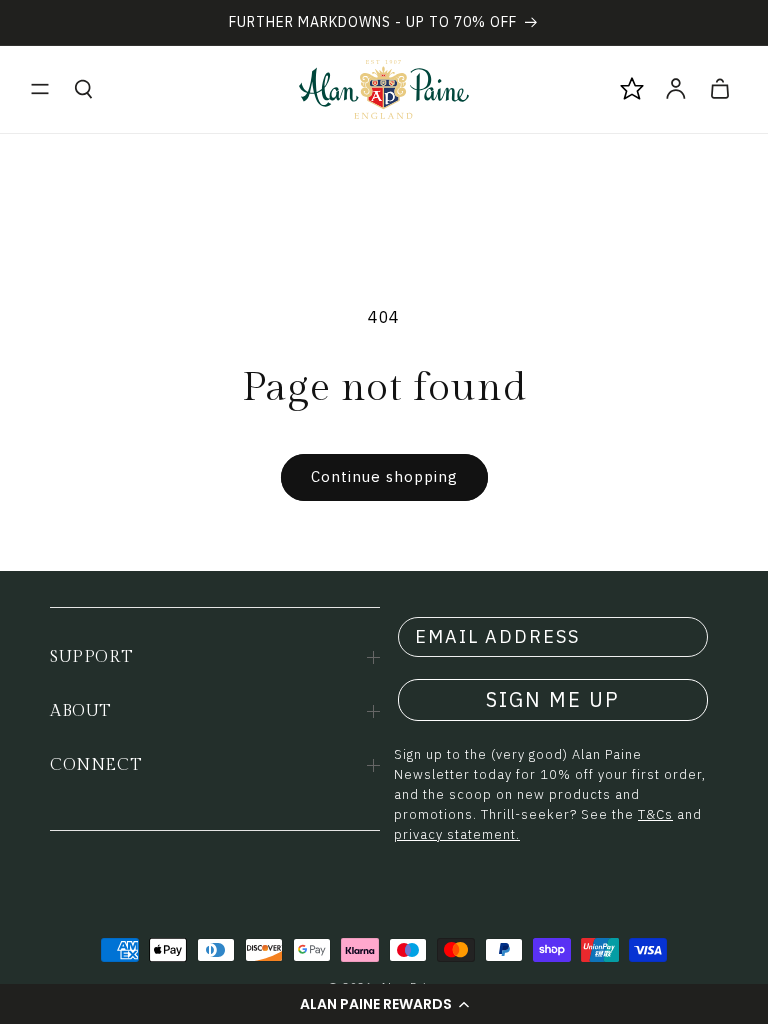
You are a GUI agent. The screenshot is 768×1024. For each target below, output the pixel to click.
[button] (384, 1004)
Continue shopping (384, 476)
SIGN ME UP (553, 699)
